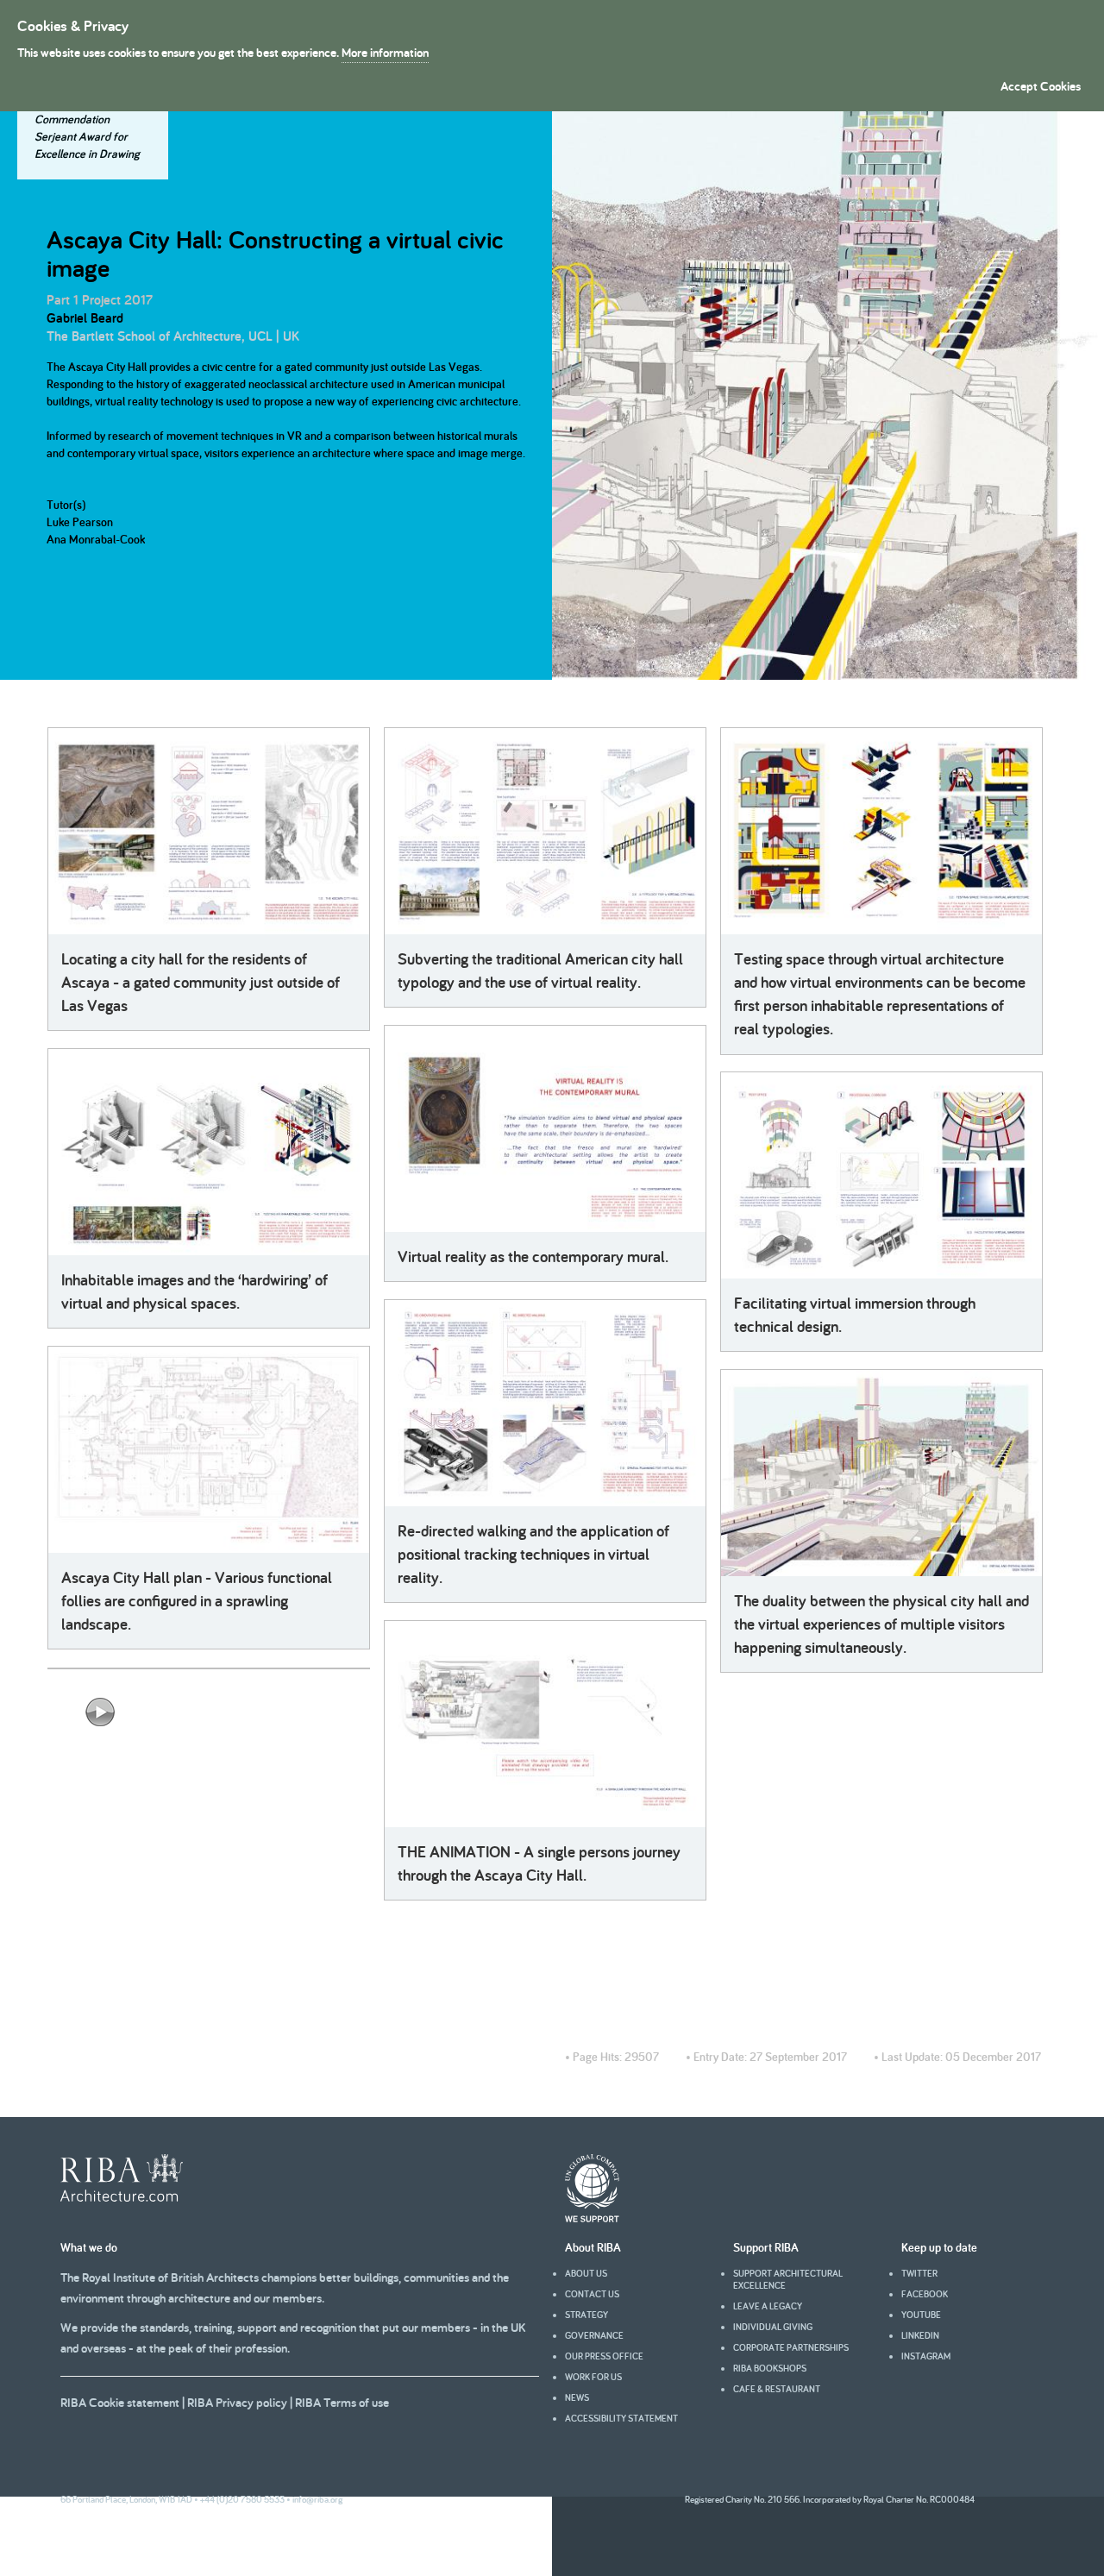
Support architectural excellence (788, 2279)
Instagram (926, 2356)
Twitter (919, 2273)
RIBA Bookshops (770, 2368)
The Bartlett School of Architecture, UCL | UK (173, 336)
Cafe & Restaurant (777, 2389)
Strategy (586, 2315)
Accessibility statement (621, 2418)
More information (385, 52)
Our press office (604, 2356)
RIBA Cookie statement (120, 2402)
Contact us (592, 2294)
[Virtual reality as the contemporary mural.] (545, 1129)
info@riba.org (317, 2499)
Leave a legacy (768, 2306)
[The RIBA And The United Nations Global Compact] (592, 2218)
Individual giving (773, 2327)
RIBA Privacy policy (237, 2402)
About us (586, 2273)
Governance (594, 2335)
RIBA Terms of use (342, 2402)
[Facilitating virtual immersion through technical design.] (881, 1175)
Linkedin (920, 2335)
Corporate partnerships (791, 2347)
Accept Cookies (1041, 86)
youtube (921, 2315)
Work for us (593, 2377)
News (577, 2397)
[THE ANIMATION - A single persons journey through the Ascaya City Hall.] (545, 1724)
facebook (925, 2294)
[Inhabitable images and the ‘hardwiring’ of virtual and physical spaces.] (209, 1152)
